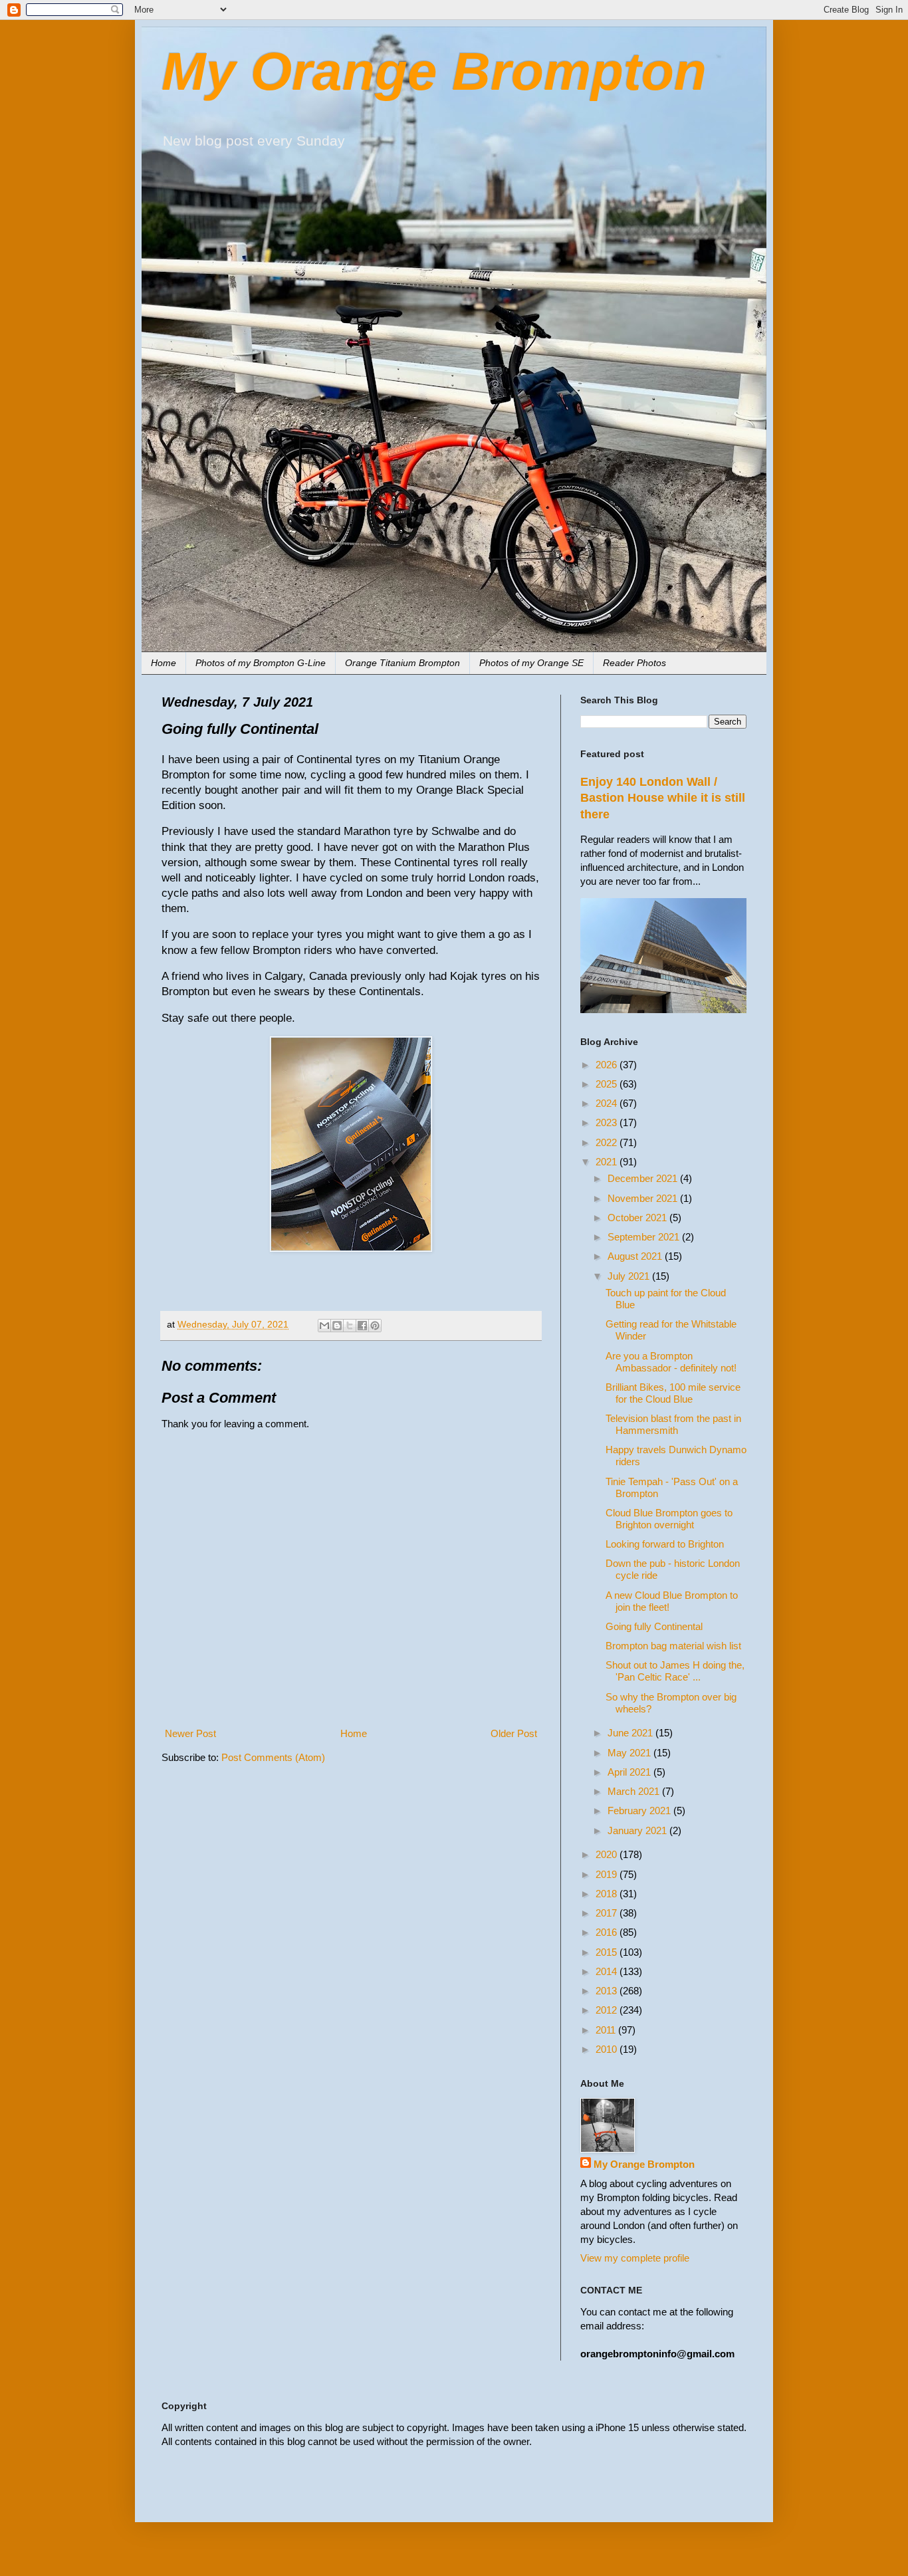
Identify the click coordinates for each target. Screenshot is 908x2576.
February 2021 (640, 1811)
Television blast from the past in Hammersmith (673, 1424)
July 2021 (630, 1276)
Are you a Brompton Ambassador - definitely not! (671, 1362)
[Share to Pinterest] (375, 1326)
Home (164, 663)
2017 (608, 1913)
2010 (608, 2049)
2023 (608, 1122)
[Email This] (324, 1326)
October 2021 (638, 1218)
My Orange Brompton (434, 71)
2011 (607, 2030)
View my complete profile (635, 2258)
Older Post (514, 1733)
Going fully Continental (654, 1626)
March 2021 (635, 1791)
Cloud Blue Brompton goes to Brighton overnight (669, 1519)
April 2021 (630, 1772)
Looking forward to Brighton (665, 1544)
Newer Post (190, 1733)
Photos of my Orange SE (531, 663)
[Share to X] (350, 1326)
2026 (608, 1065)
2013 (608, 1991)
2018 (608, 1894)
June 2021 (631, 1733)
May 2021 (630, 1753)
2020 (608, 1854)
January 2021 (638, 1830)
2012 (608, 2010)
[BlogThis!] (337, 1326)
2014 (608, 1971)
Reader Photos (634, 663)
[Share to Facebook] (362, 1326)
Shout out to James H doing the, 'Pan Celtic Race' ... (675, 1671)
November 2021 (644, 1198)
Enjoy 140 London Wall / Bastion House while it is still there (663, 798)
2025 (608, 1084)
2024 (608, 1103)
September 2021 (645, 1237)
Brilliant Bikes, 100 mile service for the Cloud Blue (673, 1393)
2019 (608, 1874)
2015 (608, 1952)
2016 (608, 1932)
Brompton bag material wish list (673, 1646)
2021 (608, 1162)
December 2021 (644, 1178)
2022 (608, 1142)
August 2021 (636, 1256)
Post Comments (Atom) (273, 1757)
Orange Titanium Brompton (402, 663)
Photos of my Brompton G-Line (261, 663)
